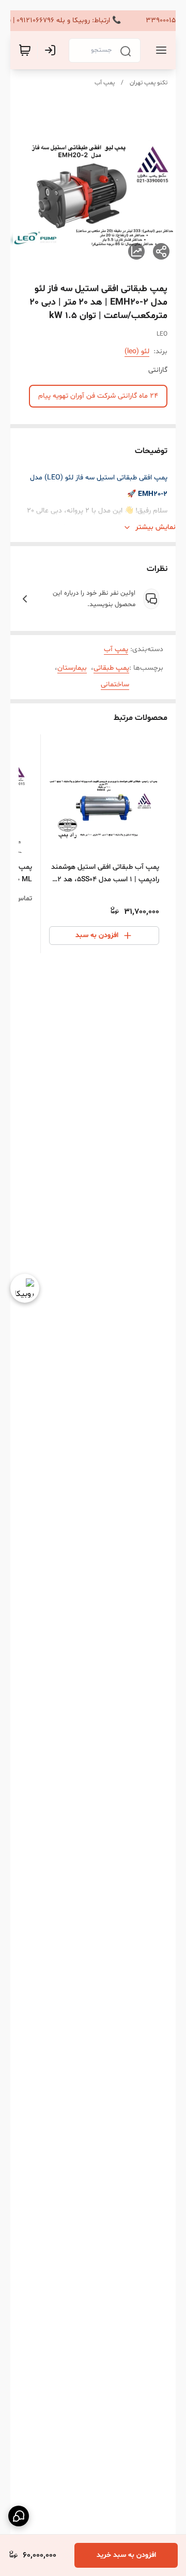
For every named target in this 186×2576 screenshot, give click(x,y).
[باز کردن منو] (159, 50)
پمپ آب (105, 83)
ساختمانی (115, 684)
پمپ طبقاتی (111, 668)
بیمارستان (72, 668)
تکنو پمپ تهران (149, 83)
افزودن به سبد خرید (126, 2555)
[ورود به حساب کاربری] (52, 50)
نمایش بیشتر (156, 527)
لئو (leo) (137, 351)
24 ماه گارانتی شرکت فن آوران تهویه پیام (98, 396)
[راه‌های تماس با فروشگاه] (19, 2516)
